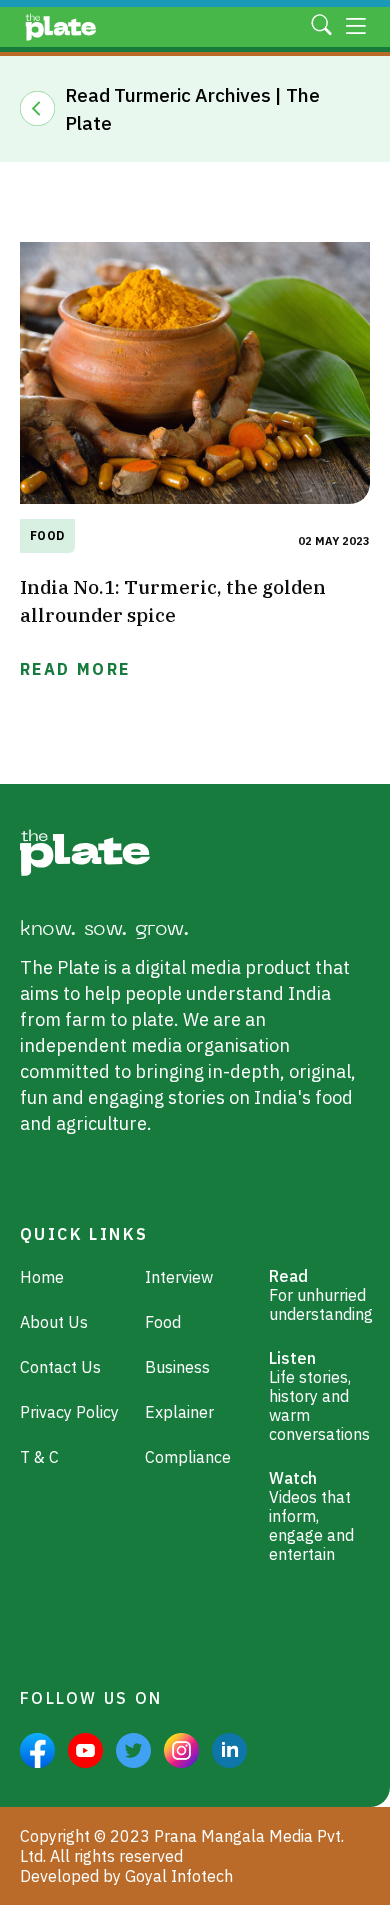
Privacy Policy (69, 1412)
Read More (75, 669)
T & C (39, 1457)
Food (47, 535)
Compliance (188, 1457)
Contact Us (60, 1367)
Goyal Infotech (179, 1876)
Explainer (179, 1412)
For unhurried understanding (321, 1295)
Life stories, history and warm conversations (319, 1396)
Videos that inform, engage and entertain (311, 1516)
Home (42, 1277)
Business (177, 1367)
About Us (54, 1322)
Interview (179, 1277)
